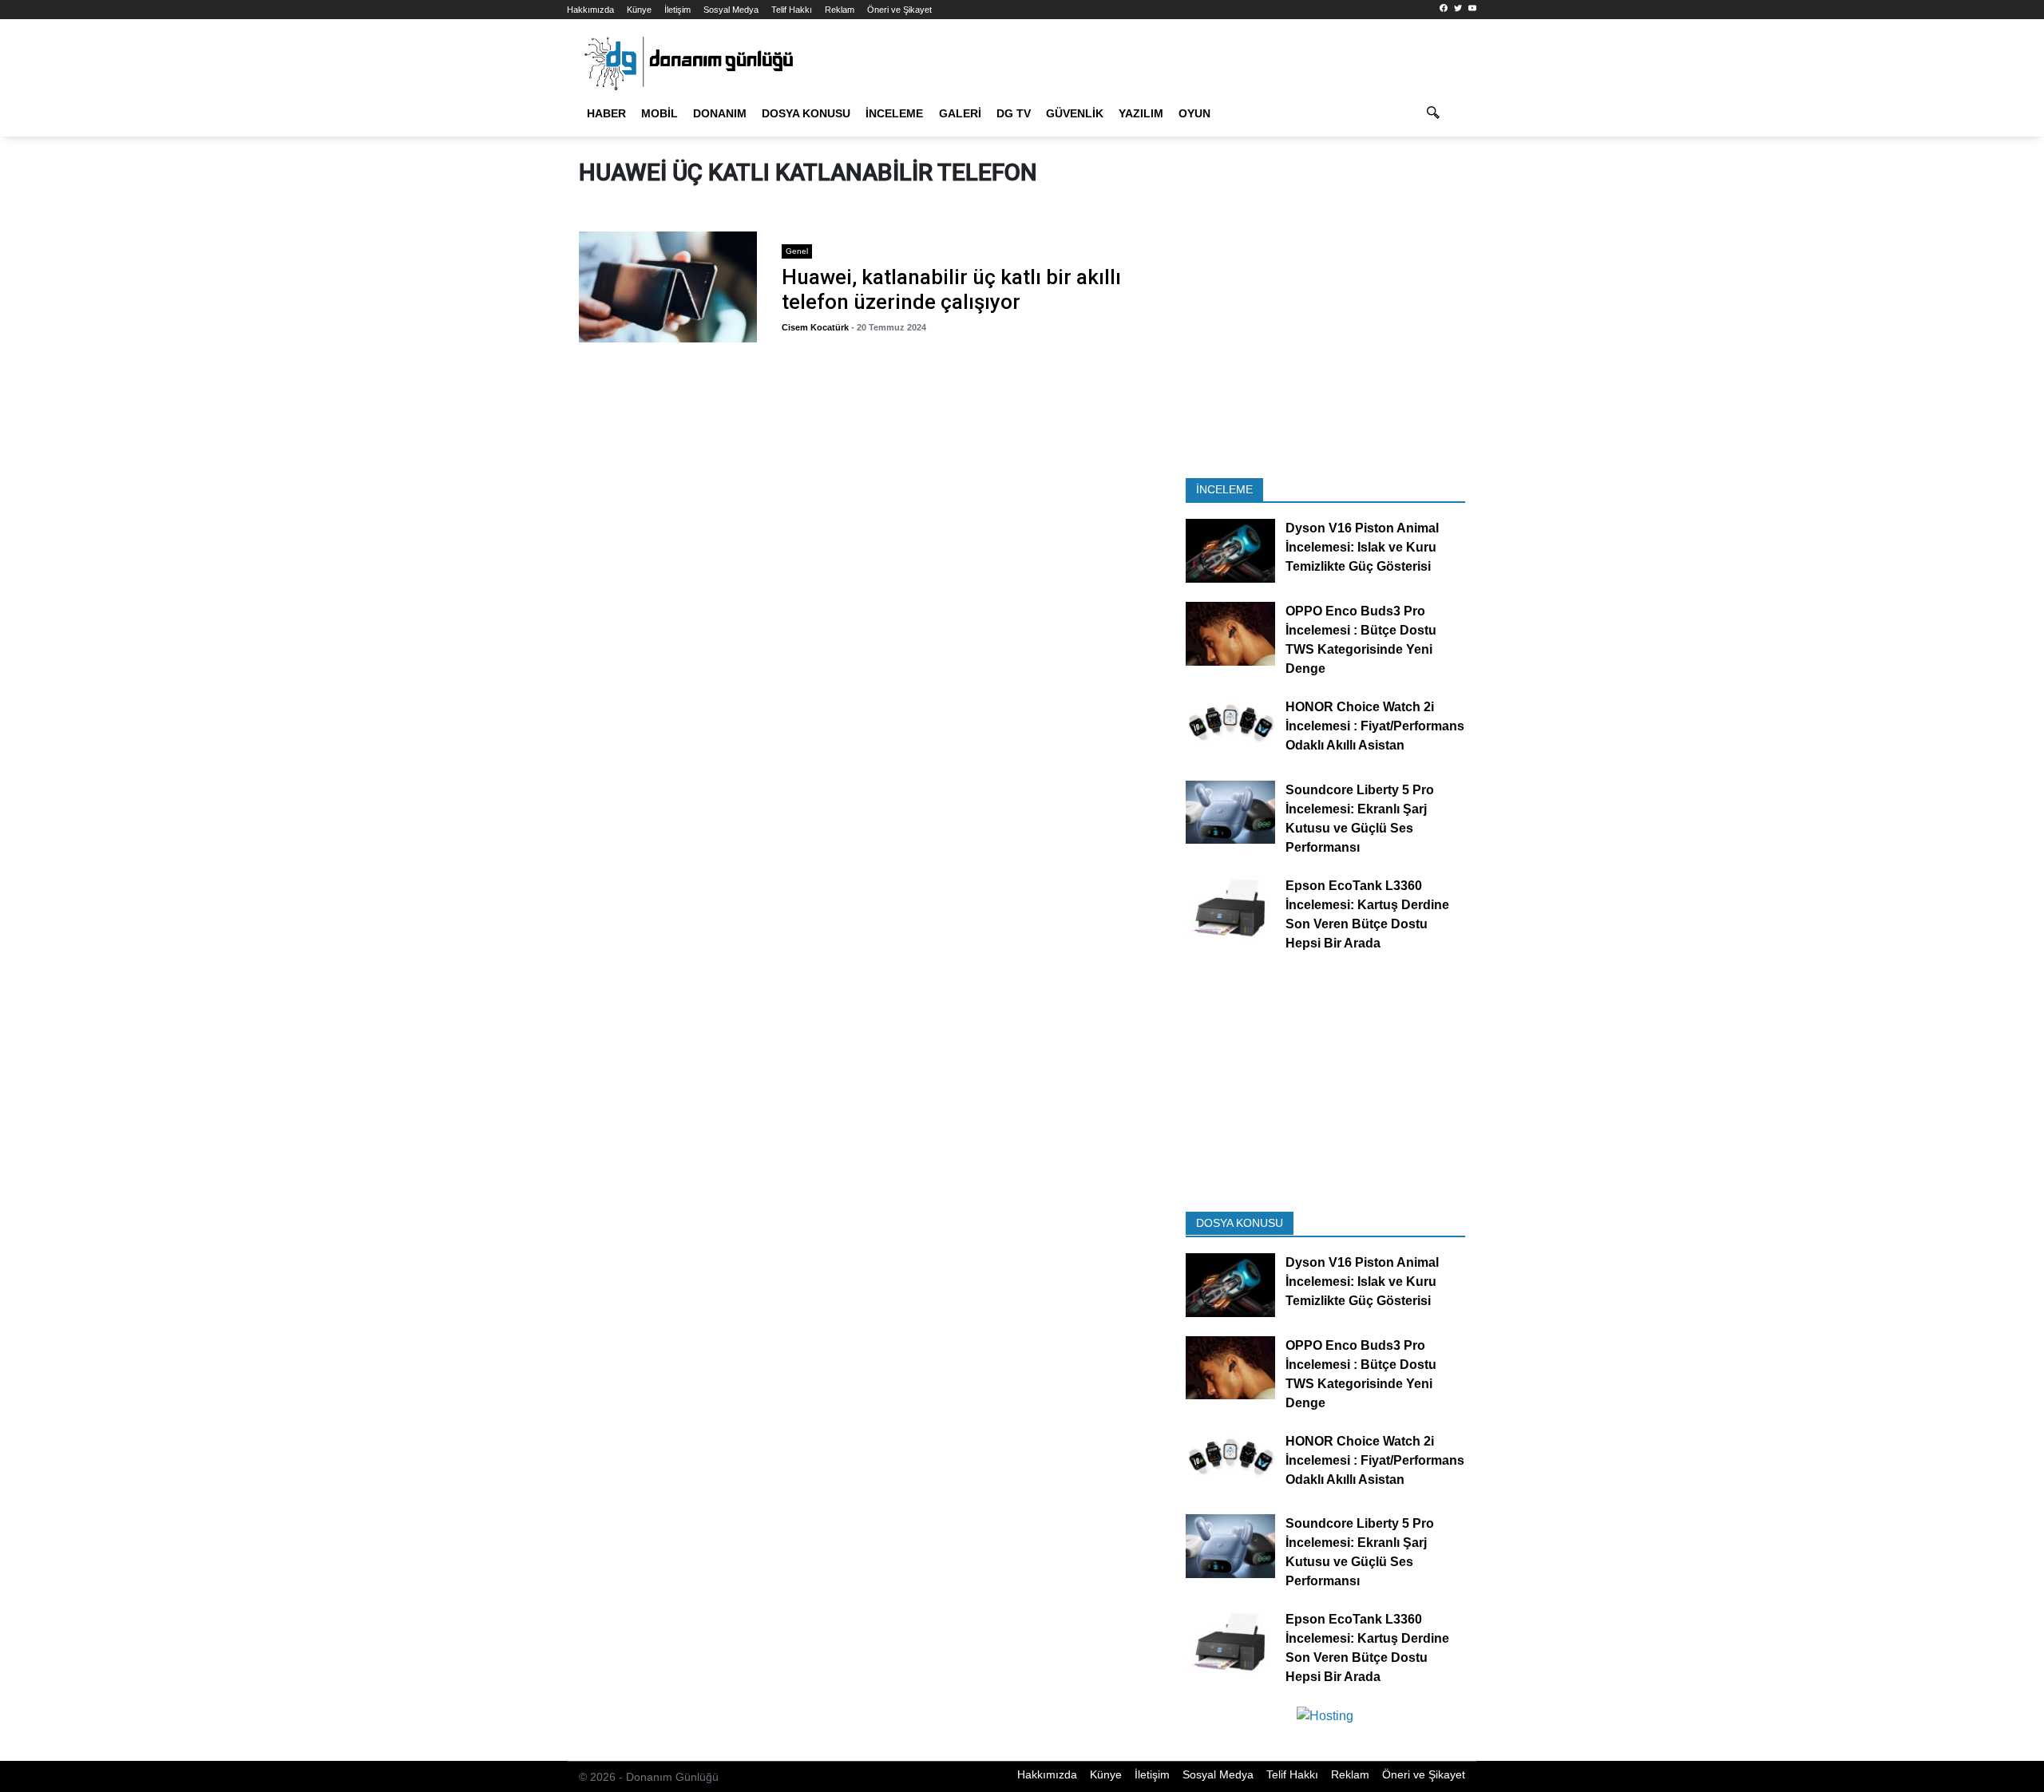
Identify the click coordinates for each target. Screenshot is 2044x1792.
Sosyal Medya (731, 10)
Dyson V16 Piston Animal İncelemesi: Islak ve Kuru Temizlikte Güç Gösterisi (1362, 548)
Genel (797, 251)
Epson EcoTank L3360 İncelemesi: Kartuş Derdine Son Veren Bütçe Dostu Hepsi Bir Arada (1367, 914)
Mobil (660, 113)
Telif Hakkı (792, 10)
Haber (606, 113)
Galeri (960, 113)
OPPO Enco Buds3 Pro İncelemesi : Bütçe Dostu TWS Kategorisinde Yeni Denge (1361, 640)
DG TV (1014, 113)
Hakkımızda (590, 10)
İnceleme (894, 113)
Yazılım (1141, 113)
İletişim (677, 10)
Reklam (840, 10)
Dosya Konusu (806, 113)
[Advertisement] (495, 287)
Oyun (1194, 113)
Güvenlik (1075, 113)
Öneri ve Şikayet (899, 10)
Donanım (720, 113)
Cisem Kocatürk (815, 327)
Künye (639, 10)
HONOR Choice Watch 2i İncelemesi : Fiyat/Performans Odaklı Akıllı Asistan (1375, 726)
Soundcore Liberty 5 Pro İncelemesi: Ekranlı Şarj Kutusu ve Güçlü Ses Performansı (1360, 819)
